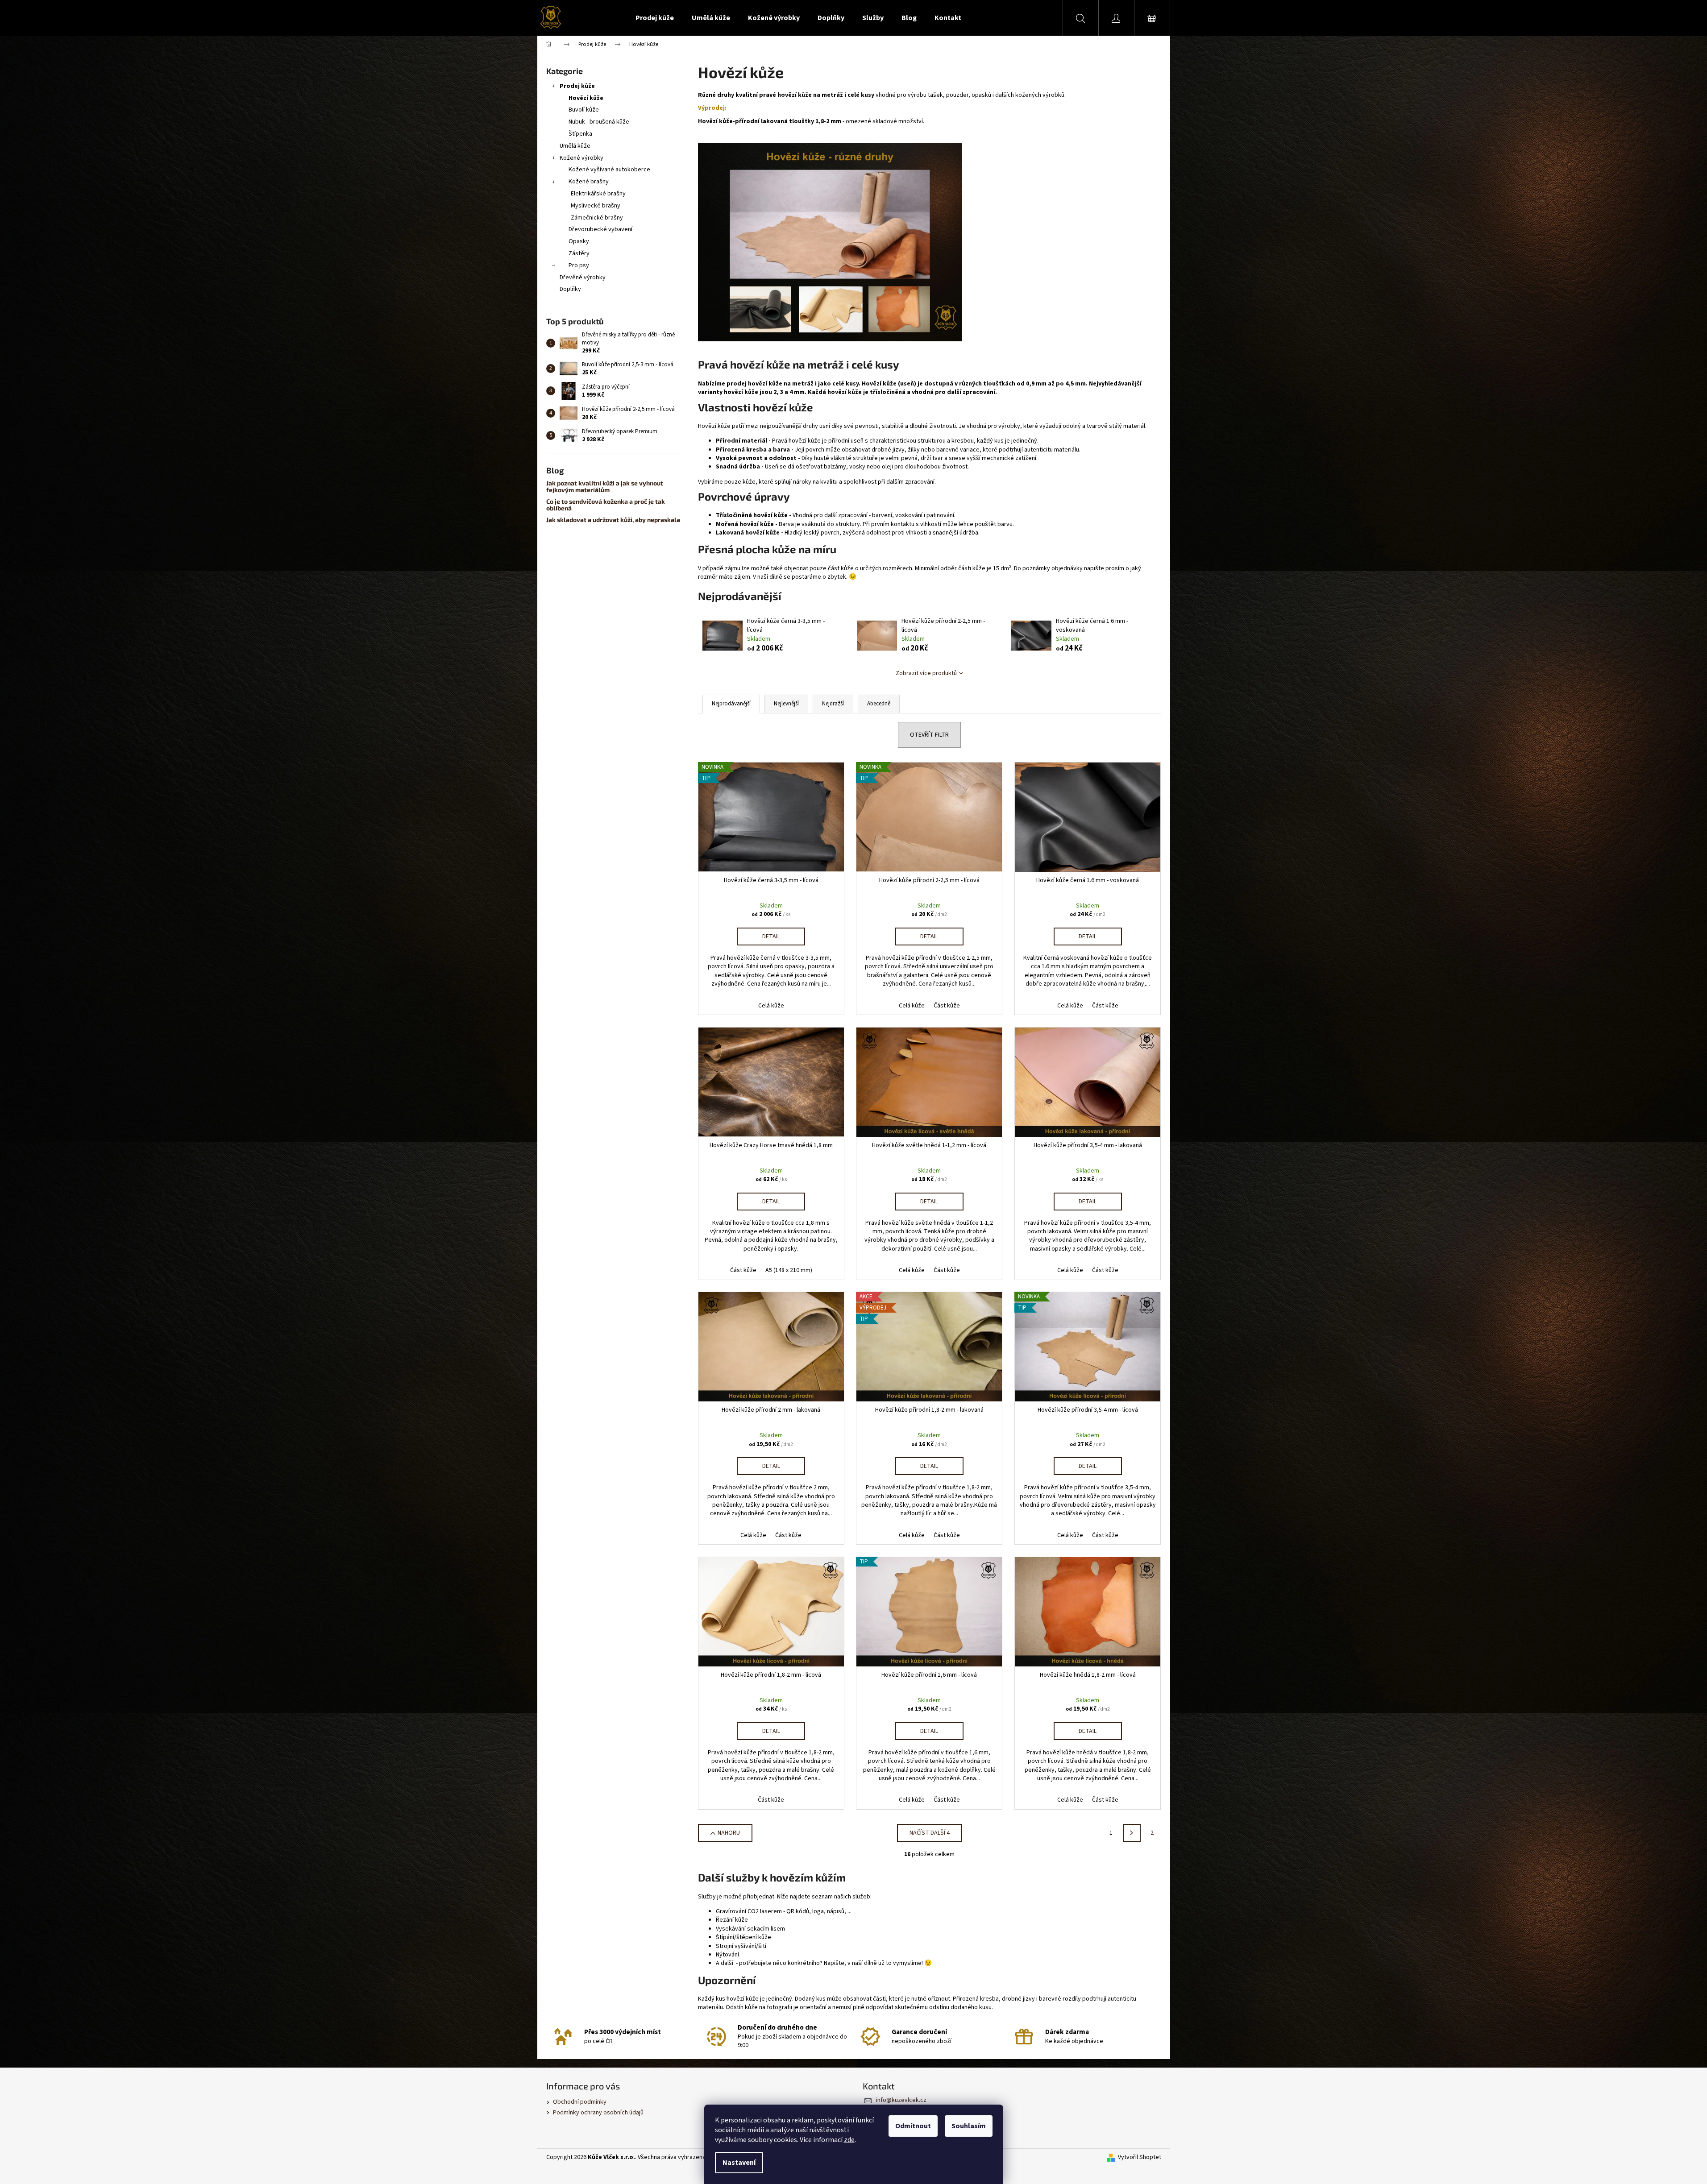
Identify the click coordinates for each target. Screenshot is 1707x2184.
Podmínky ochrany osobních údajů (598, 2113)
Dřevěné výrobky (583, 278)
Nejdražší (833, 704)
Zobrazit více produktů (926, 673)
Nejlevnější (786, 704)
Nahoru (729, 1833)
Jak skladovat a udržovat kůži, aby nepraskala (613, 520)
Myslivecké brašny (596, 206)
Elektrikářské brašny (598, 194)
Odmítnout (913, 2126)
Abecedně (879, 704)
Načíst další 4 (930, 1833)
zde (849, 2140)
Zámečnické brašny (597, 218)
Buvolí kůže (584, 110)
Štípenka (580, 134)
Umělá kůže (575, 146)
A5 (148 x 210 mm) (789, 1270)
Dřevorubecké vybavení (600, 229)
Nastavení (739, 2163)
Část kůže (947, 1006)
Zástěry (579, 253)
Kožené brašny (589, 182)
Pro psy (579, 265)
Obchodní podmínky (580, 2102)
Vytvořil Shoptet (1140, 2157)
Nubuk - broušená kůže (599, 122)
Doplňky (570, 289)
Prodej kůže (577, 86)
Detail (771, 937)
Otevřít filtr (929, 735)
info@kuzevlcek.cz (901, 2100)
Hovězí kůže (586, 98)
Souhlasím (969, 2126)
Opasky (579, 241)
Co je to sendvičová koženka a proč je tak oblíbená (606, 505)
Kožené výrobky (581, 158)
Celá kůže (771, 1006)
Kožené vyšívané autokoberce (609, 170)
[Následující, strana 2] (1132, 1833)
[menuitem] (655, 18)
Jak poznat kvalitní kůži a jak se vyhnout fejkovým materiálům (605, 487)
